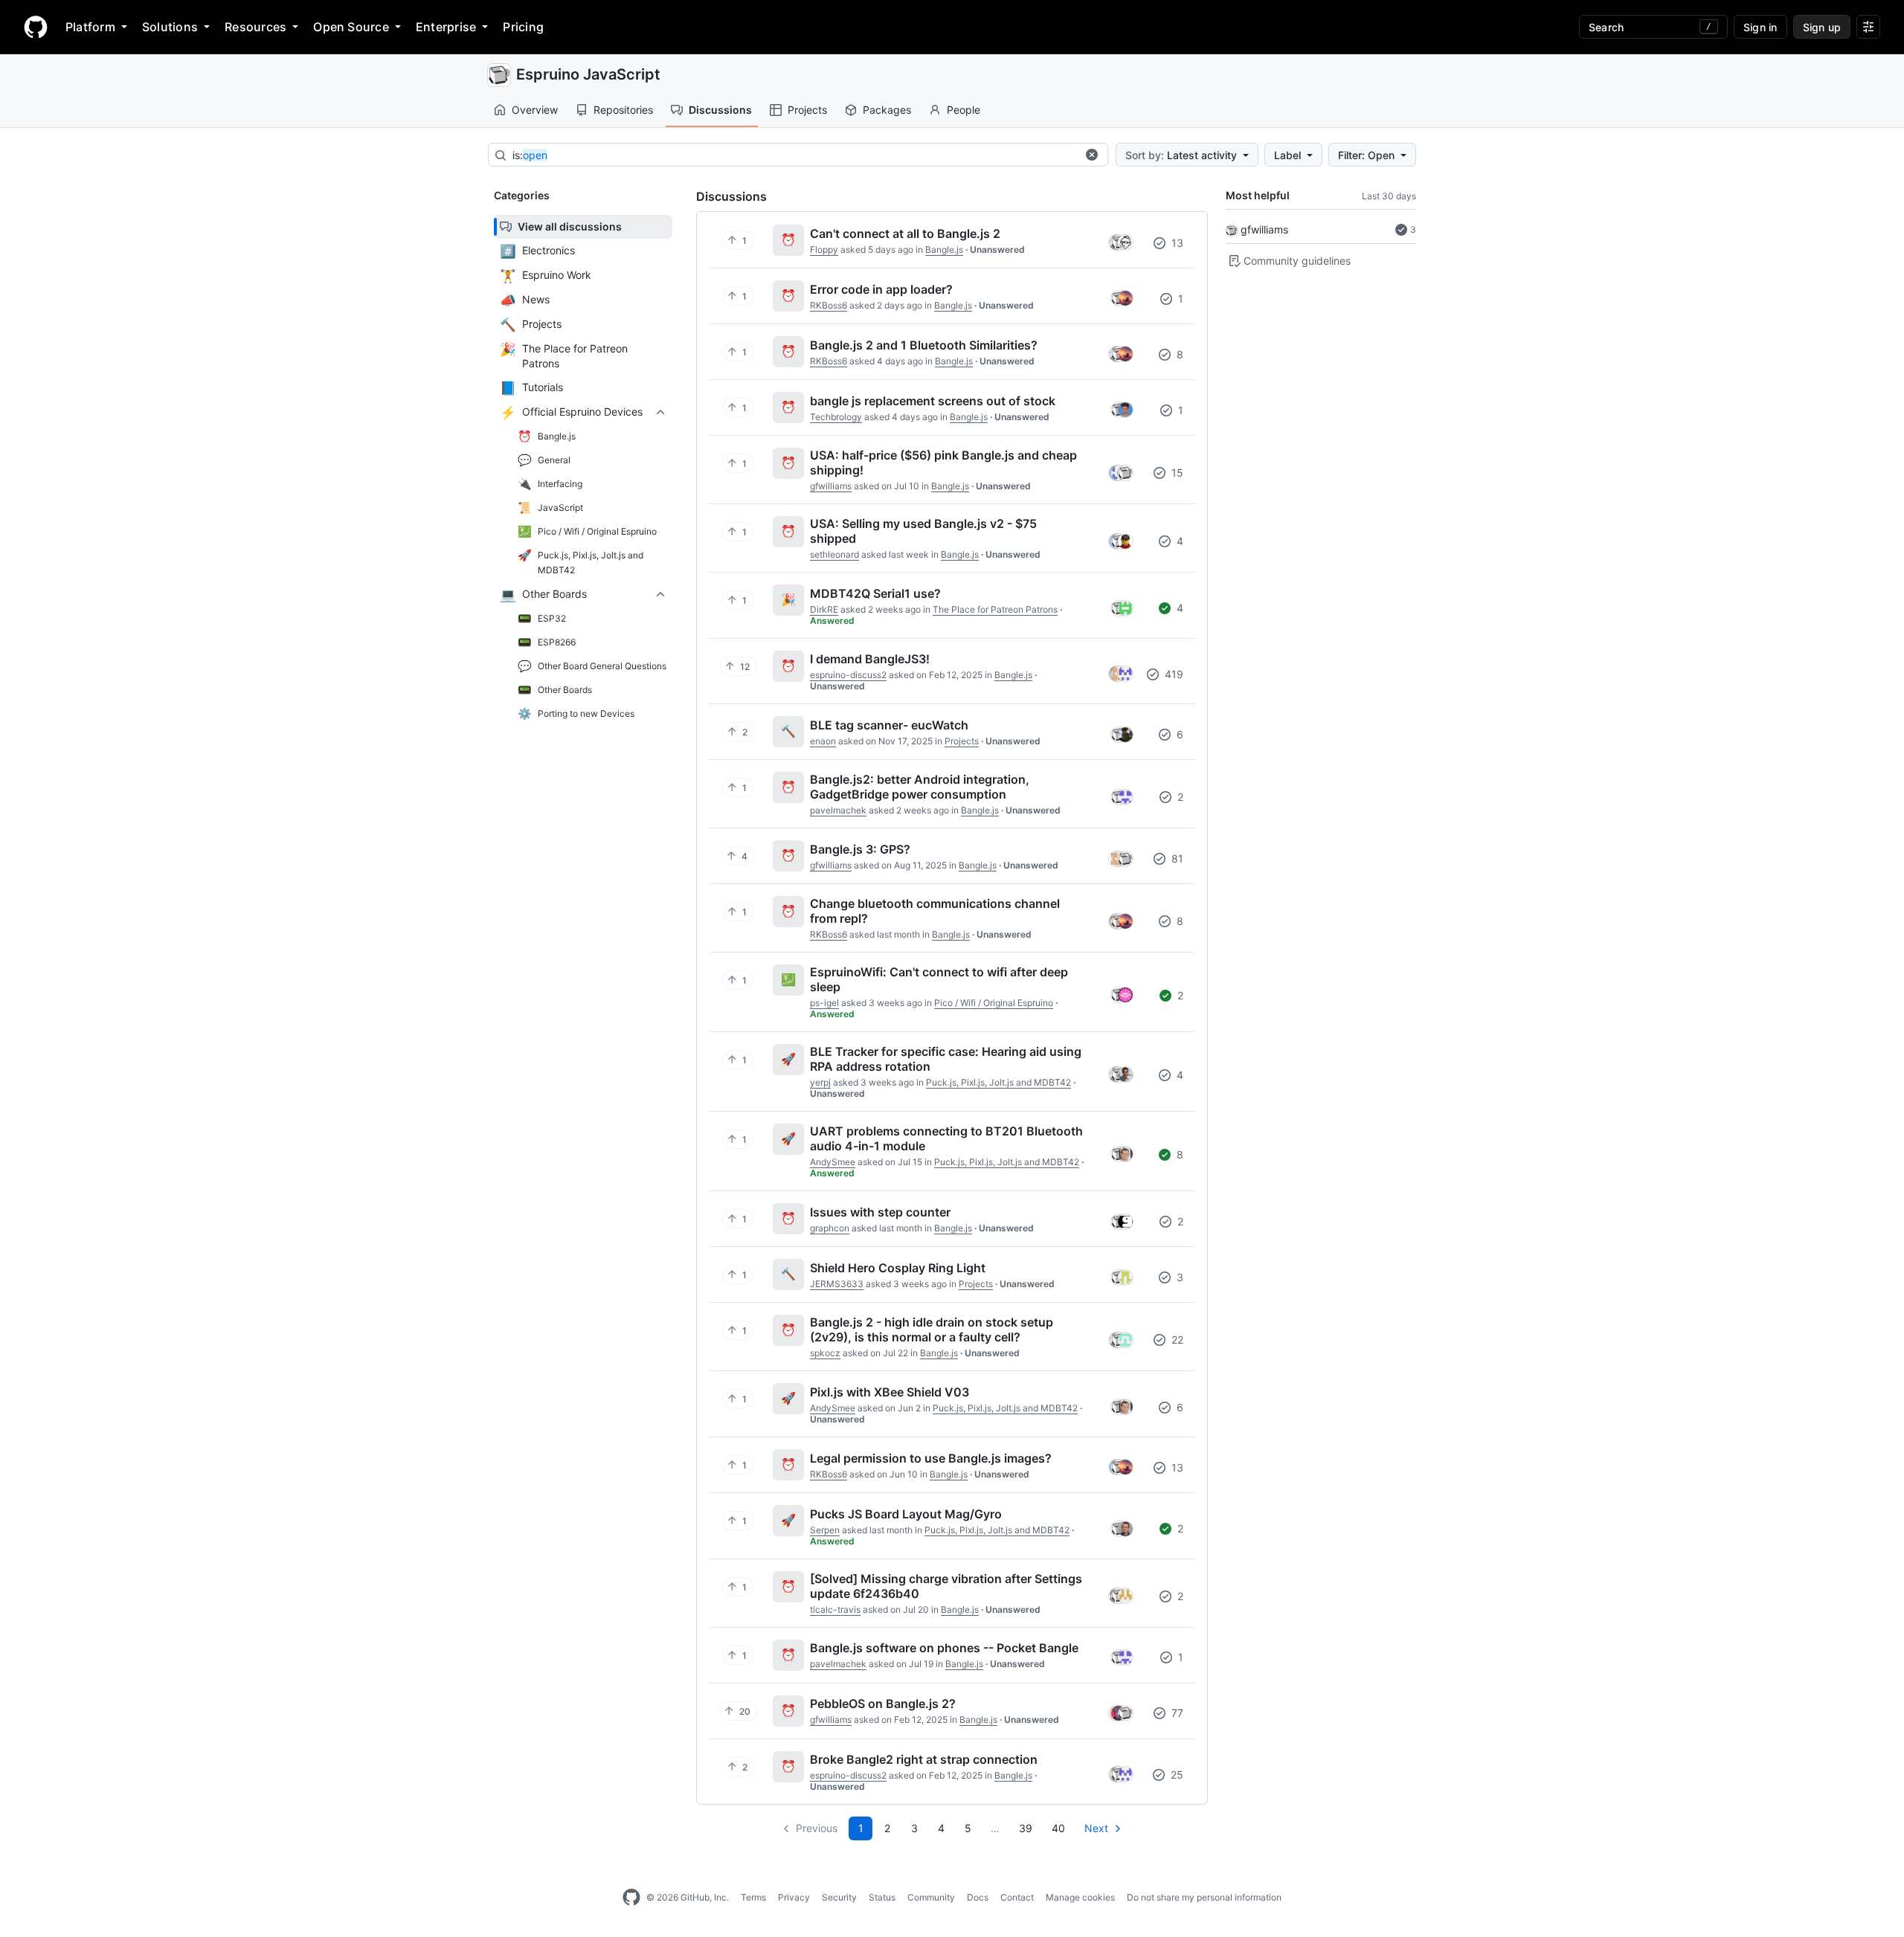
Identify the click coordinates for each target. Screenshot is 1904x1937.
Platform (90, 27)
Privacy (794, 1897)
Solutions (170, 27)
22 (1176, 1340)
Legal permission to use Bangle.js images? (931, 1458)
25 (1175, 1775)
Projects (807, 110)
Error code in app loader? (881, 289)
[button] (1092, 155)
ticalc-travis (835, 1609)
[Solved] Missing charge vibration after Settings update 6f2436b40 (946, 1586)
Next (1096, 1828)
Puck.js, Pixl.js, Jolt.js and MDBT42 (998, 1082)
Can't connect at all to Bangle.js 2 (905, 233)
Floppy (824, 249)
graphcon (830, 1228)
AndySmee (833, 1162)
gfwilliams (1264, 229)
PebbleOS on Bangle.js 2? (883, 1704)
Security (839, 1897)
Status (882, 1897)
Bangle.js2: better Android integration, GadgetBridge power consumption (920, 787)
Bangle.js (944, 249)
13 (1176, 243)
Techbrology (836, 417)
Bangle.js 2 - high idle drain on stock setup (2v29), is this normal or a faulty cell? (932, 1330)
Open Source (351, 27)
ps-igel (824, 1003)
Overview (535, 110)
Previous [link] (817, 1828)
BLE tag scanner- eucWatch (889, 725)
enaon (823, 741)
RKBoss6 (829, 305)
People (964, 110)
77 (1176, 1713)
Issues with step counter (880, 1212)
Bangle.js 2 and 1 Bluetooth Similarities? (924, 345)
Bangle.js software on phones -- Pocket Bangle (944, 1648)
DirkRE (824, 609)
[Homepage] (36, 27)
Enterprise (446, 27)
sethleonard (834, 554)
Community (931, 1897)
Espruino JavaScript (588, 74)
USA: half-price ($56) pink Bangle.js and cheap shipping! (943, 463)
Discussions (720, 110)
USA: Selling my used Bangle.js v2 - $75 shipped (923, 531)
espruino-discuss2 (848, 675)
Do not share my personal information (1204, 1897)
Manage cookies (1080, 1897)
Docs (978, 1897)
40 (1058, 1828)
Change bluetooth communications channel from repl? (935, 911)
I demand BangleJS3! (870, 659)
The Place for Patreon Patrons (995, 609)
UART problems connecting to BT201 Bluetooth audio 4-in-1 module (946, 1138)
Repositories (623, 110)
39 (1026, 1828)
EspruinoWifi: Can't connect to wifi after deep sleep (939, 979)
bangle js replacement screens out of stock (933, 401)
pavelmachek (838, 810)
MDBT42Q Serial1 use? (875, 593)
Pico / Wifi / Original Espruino (994, 1003)
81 (1176, 858)
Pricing (523, 27)
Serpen (825, 1530)
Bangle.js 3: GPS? (860, 849)
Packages (887, 110)
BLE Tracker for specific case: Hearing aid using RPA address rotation (946, 1059)
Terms (753, 1897)
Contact (1017, 1897)
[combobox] (794, 155)
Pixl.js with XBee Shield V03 (890, 1392)
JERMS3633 (837, 1284)
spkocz (825, 1353)
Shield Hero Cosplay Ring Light (898, 1268)
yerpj (820, 1082)
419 (1173, 674)
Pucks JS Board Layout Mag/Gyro (906, 1514)
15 (1176, 473)
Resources (255, 27)
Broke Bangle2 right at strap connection (924, 1759)
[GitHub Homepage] (631, 1898)
